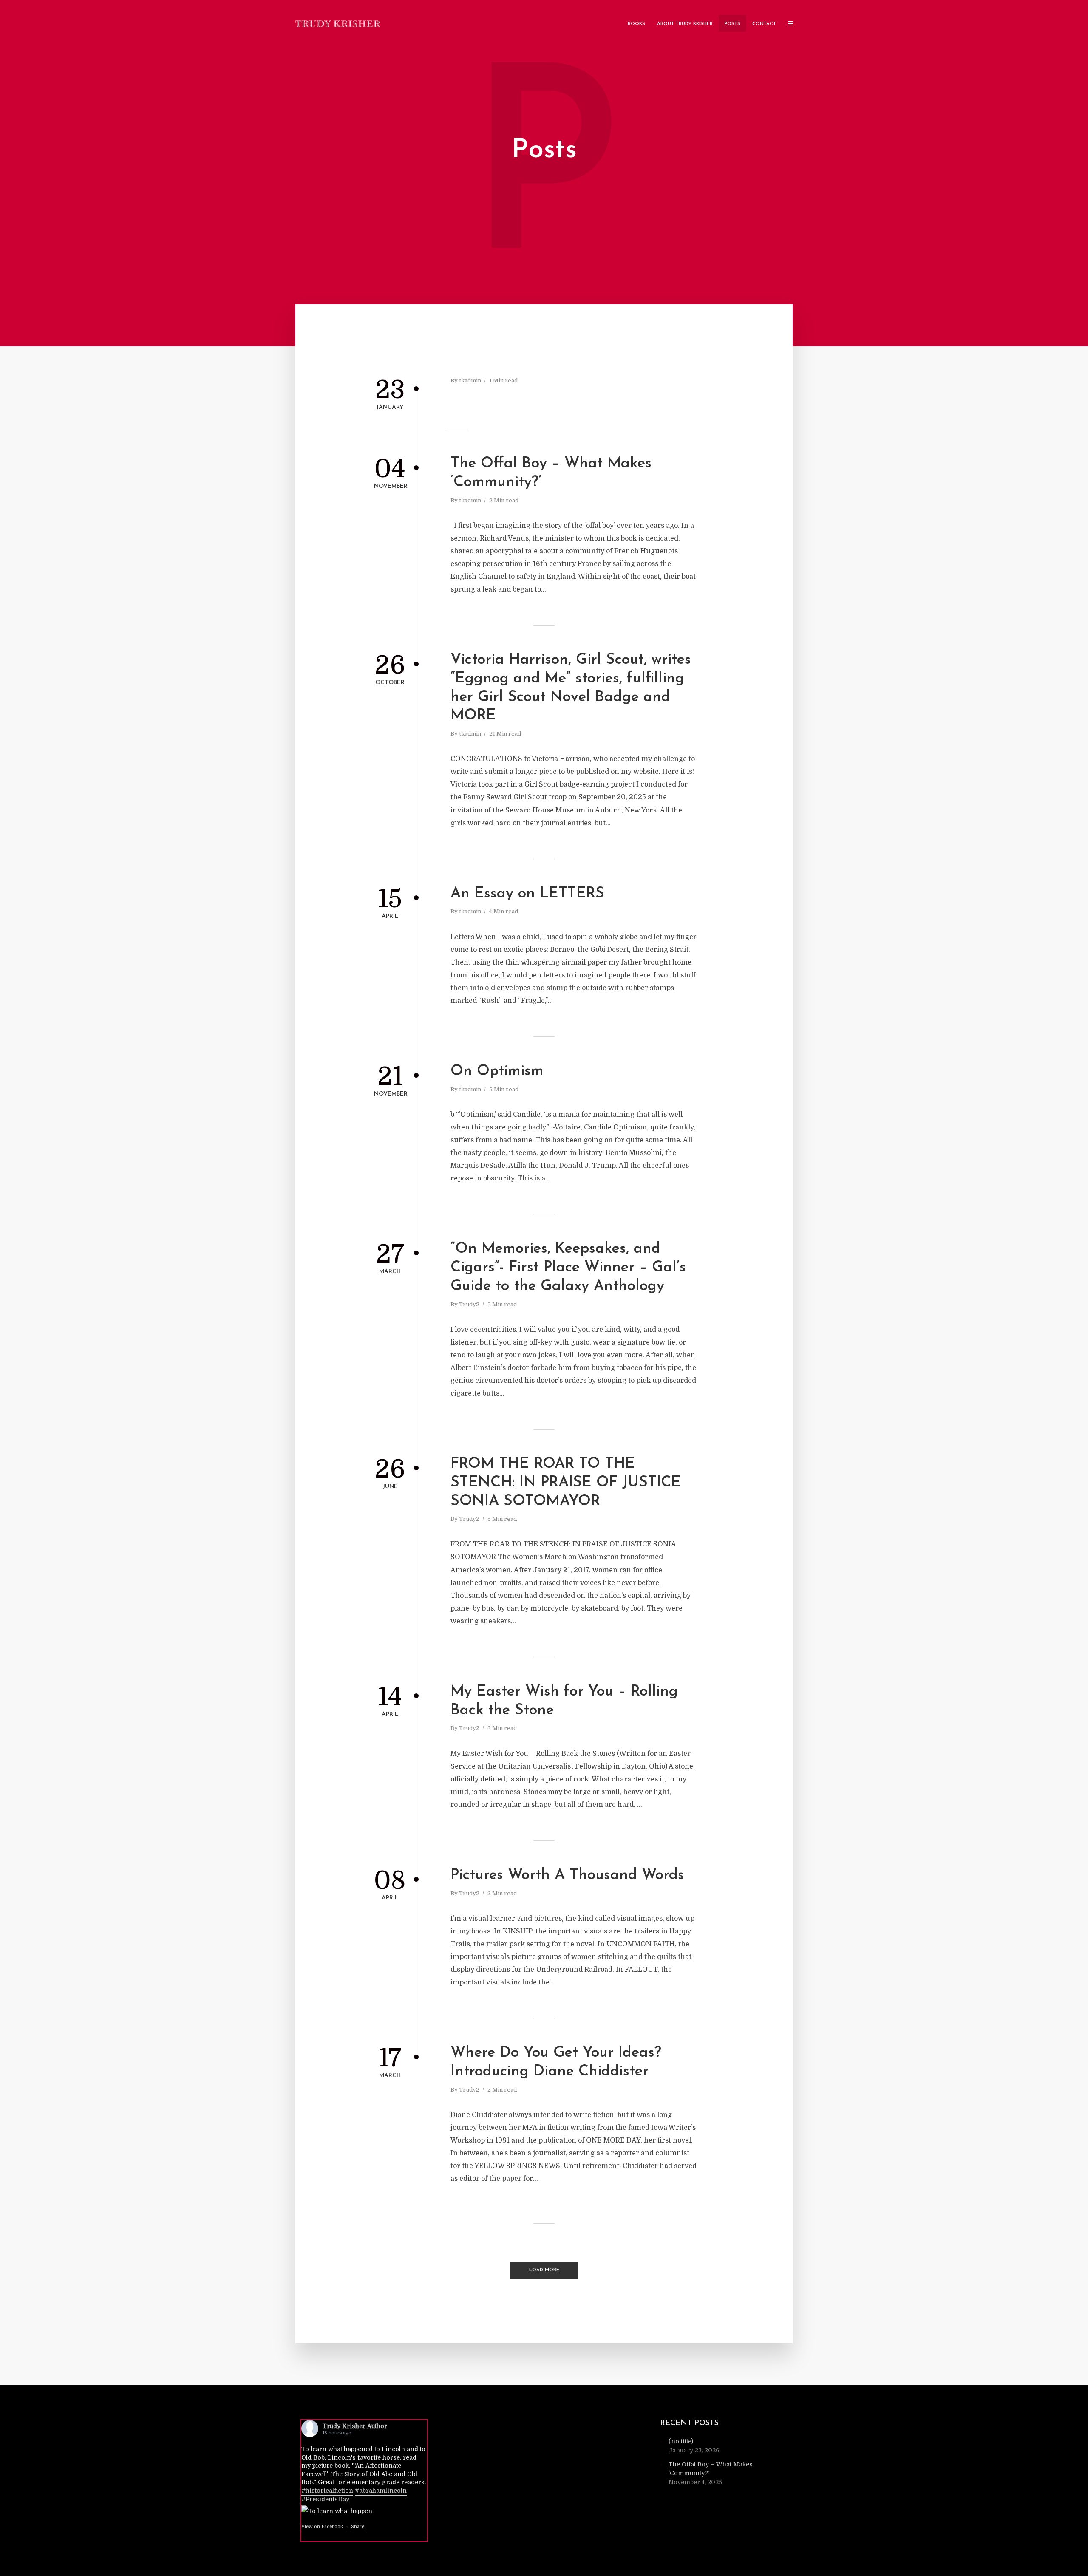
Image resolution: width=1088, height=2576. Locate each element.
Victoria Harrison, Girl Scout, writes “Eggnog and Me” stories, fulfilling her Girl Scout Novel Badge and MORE (571, 688)
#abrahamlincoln (381, 2491)
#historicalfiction (327, 2491)
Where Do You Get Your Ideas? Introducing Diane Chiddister (556, 2062)
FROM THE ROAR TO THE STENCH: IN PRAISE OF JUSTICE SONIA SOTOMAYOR (566, 1483)
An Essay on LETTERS (527, 894)
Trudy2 (469, 1304)
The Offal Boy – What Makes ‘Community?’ (551, 473)
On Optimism (497, 1071)
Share (358, 2526)
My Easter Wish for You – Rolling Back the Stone (564, 1701)
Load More (544, 2270)
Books (636, 24)
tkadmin (470, 381)
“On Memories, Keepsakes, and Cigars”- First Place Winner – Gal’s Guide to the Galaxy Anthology (568, 1268)
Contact (764, 24)
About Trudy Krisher (685, 24)
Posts (732, 24)
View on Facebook (323, 2526)
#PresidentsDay (325, 2499)
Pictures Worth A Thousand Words (567, 1875)
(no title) (681, 2441)
